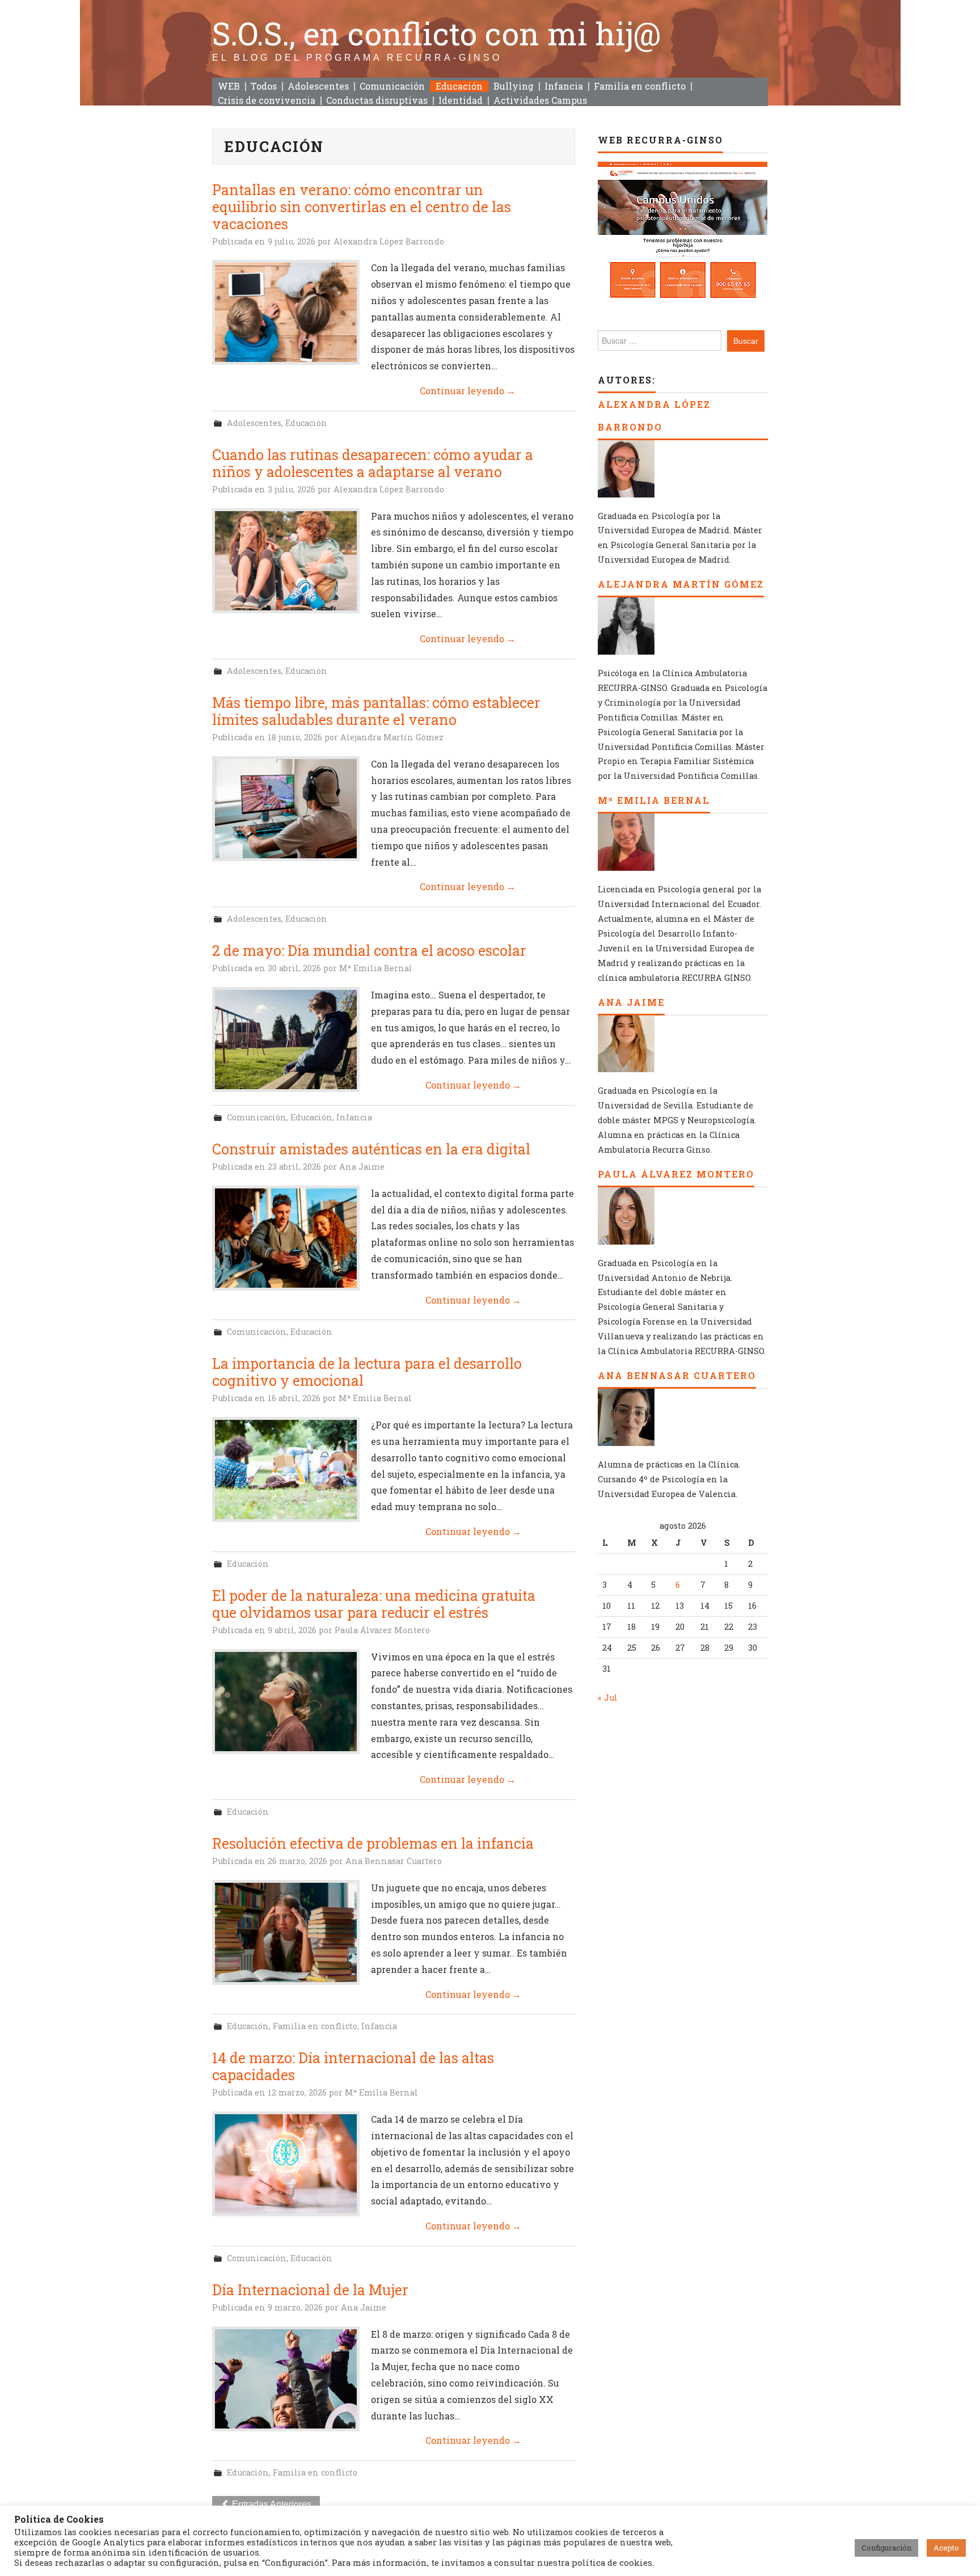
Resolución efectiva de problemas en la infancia (373, 1843)
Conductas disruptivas (377, 100)
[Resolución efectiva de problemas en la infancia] (286, 1932)
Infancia (564, 86)
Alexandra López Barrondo (389, 241)
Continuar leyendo (468, 391)
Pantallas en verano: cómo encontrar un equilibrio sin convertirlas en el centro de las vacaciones (362, 207)
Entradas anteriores (271, 2504)
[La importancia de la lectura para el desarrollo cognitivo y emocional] (286, 1470)
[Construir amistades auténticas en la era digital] (286, 1238)
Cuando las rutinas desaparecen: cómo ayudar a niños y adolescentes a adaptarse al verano (373, 463)
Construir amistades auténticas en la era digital (371, 1149)
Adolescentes (318, 86)
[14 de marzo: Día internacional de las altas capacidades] (286, 2164)
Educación (459, 86)
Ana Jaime (362, 1167)
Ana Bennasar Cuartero (394, 1861)
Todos (264, 86)
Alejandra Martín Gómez (392, 737)
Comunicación (392, 86)
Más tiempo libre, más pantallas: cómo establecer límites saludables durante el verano (376, 711)
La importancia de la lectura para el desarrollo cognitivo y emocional (367, 1372)
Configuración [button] (886, 2548)
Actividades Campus (540, 100)
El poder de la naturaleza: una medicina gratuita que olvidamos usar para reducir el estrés (374, 1604)
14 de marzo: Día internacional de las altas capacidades (353, 2066)
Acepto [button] (946, 2548)
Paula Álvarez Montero (382, 1630)
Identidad (461, 100)
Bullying (514, 86)
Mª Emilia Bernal (376, 968)
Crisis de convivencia (267, 100)
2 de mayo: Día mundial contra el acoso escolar (369, 950)
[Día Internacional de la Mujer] (286, 2379)
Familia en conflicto (640, 86)
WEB (229, 86)
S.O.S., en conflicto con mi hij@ (437, 33)
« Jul (608, 1698)
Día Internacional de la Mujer (310, 2290)
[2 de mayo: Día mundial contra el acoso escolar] (286, 1040)
